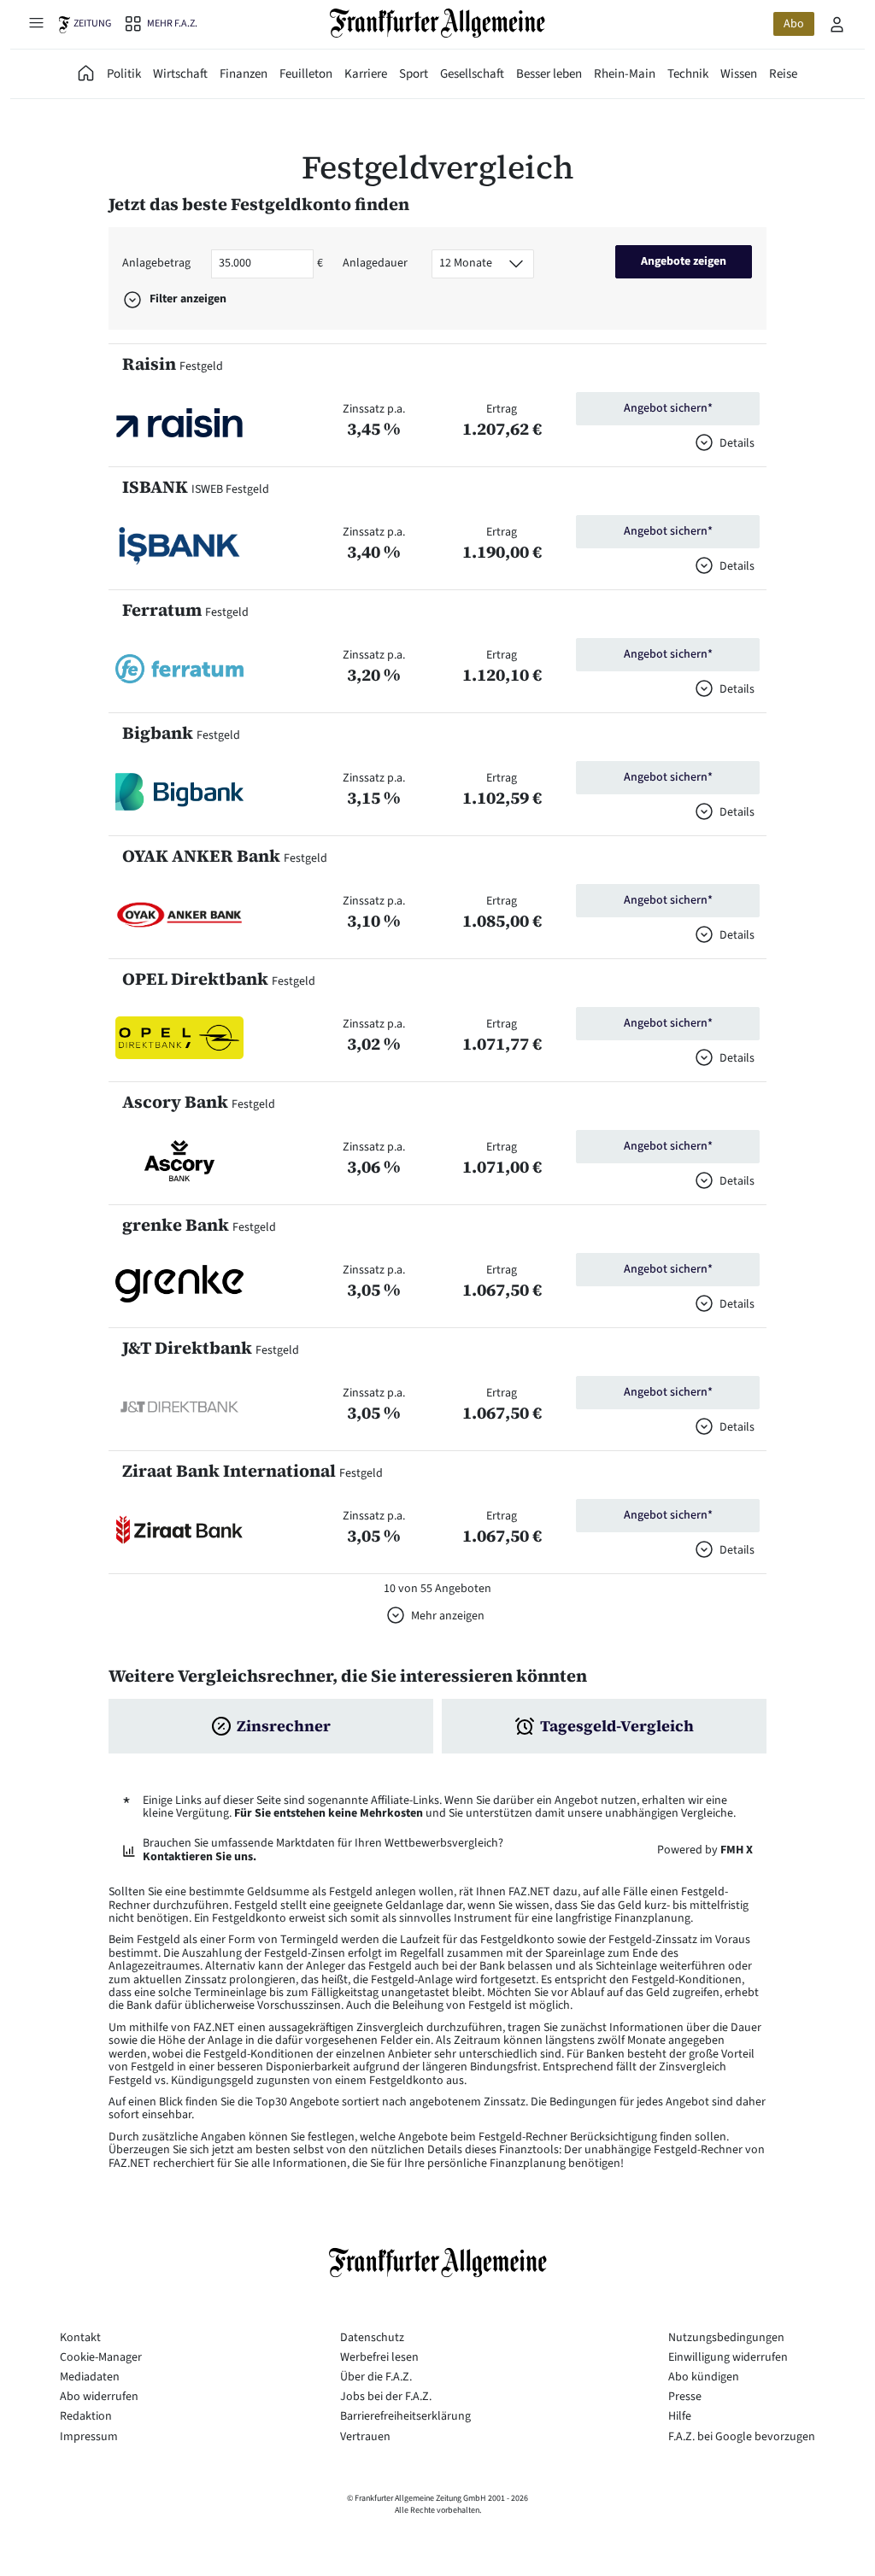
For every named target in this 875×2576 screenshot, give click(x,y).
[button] (179, 423)
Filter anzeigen (188, 299)
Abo (794, 24)
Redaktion (86, 2416)
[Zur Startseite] (438, 23)
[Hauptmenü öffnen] (36, 22)
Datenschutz (372, 2338)
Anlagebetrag (156, 263)
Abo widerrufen (99, 2397)
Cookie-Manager (101, 2357)
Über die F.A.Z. (376, 2377)
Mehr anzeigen (448, 1616)
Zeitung (92, 23)
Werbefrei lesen (379, 2357)
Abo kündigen (704, 2377)
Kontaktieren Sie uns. (200, 1857)
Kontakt (80, 2338)
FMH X (737, 1850)
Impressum (89, 2437)
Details (737, 443)
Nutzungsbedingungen (726, 2338)
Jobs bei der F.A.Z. (386, 2397)
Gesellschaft (472, 74)
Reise (783, 74)
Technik (688, 74)
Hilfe (680, 2416)
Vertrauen (365, 2437)
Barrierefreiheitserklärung (405, 2416)
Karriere (366, 74)
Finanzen (244, 74)
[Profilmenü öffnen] (837, 24)
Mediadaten (90, 2377)
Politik (124, 74)
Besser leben (549, 74)
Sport (414, 74)
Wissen (739, 74)
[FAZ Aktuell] (86, 74)
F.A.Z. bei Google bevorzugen (742, 2437)
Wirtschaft (180, 74)
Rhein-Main (625, 74)
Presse (685, 2397)
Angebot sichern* (668, 408)
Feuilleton (306, 74)
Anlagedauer (375, 263)
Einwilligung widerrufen (728, 2357)
